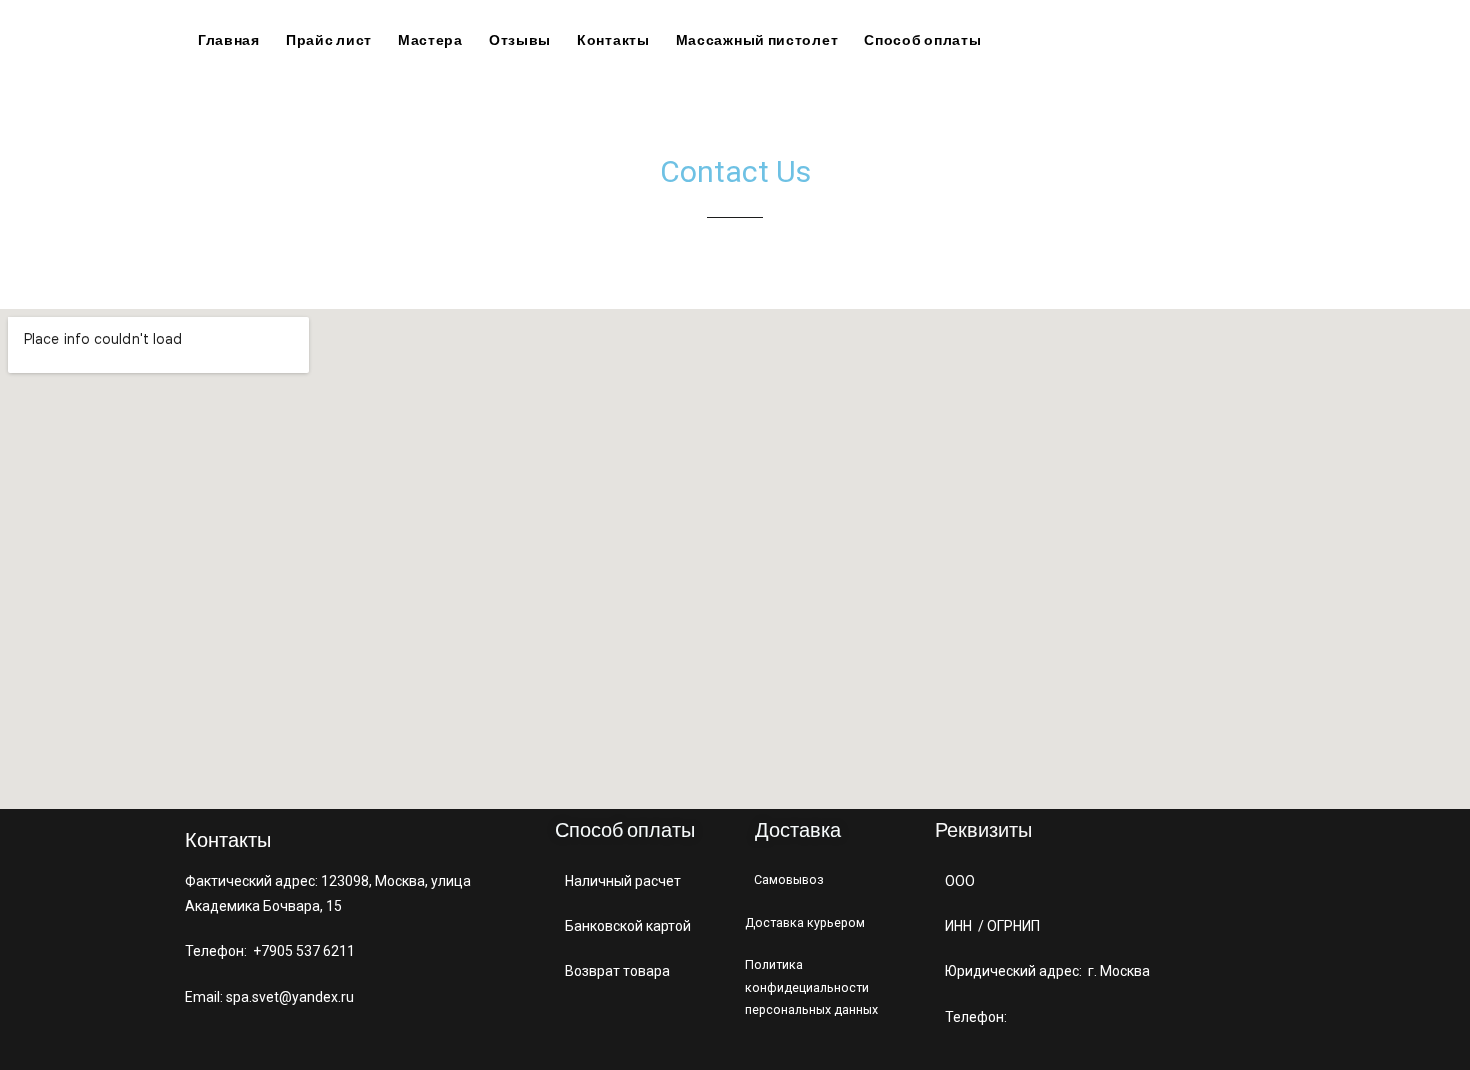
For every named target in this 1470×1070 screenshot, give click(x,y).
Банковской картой (628, 926)
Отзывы (520, 39)
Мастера (430, 39)
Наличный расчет (623, 881)
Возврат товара (619, 971)
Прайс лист (329, 39)
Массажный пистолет (757, 39)
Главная (229, 39)
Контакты (613, 39)
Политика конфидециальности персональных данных (811, 987)
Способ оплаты (922, 39)
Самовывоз (789, 879)
